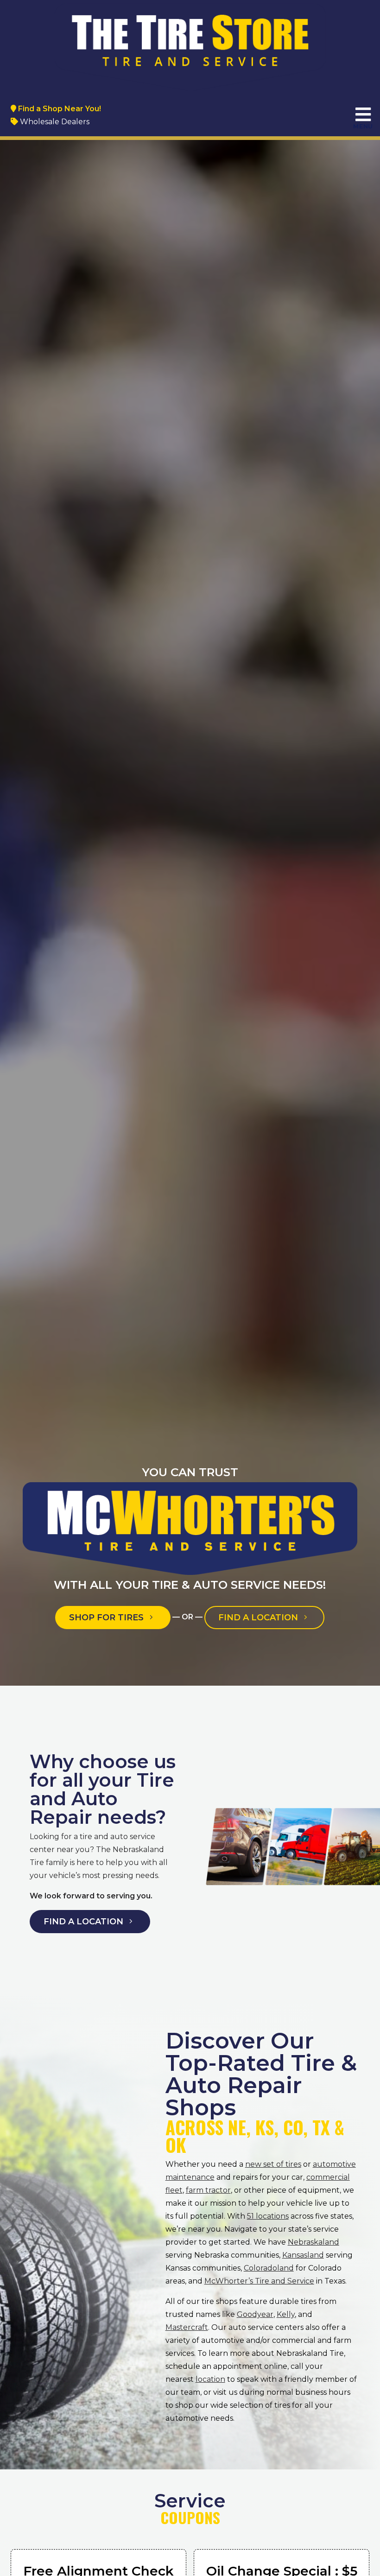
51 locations (268, 2216)
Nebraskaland (313, 2242)
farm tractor (208, 2190)
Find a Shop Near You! (59, 109)
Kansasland (303, 2255)
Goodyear (255, 2314)
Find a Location (259, 1618)
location (210, 2379)
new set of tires (273, 2164)
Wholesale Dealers (54, 122)
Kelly (286, 2314)
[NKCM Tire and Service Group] (190, 45)
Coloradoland (269, 2268)
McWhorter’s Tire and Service (259, 2281)
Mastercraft (187, 2327)
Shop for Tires (108, 1618)
